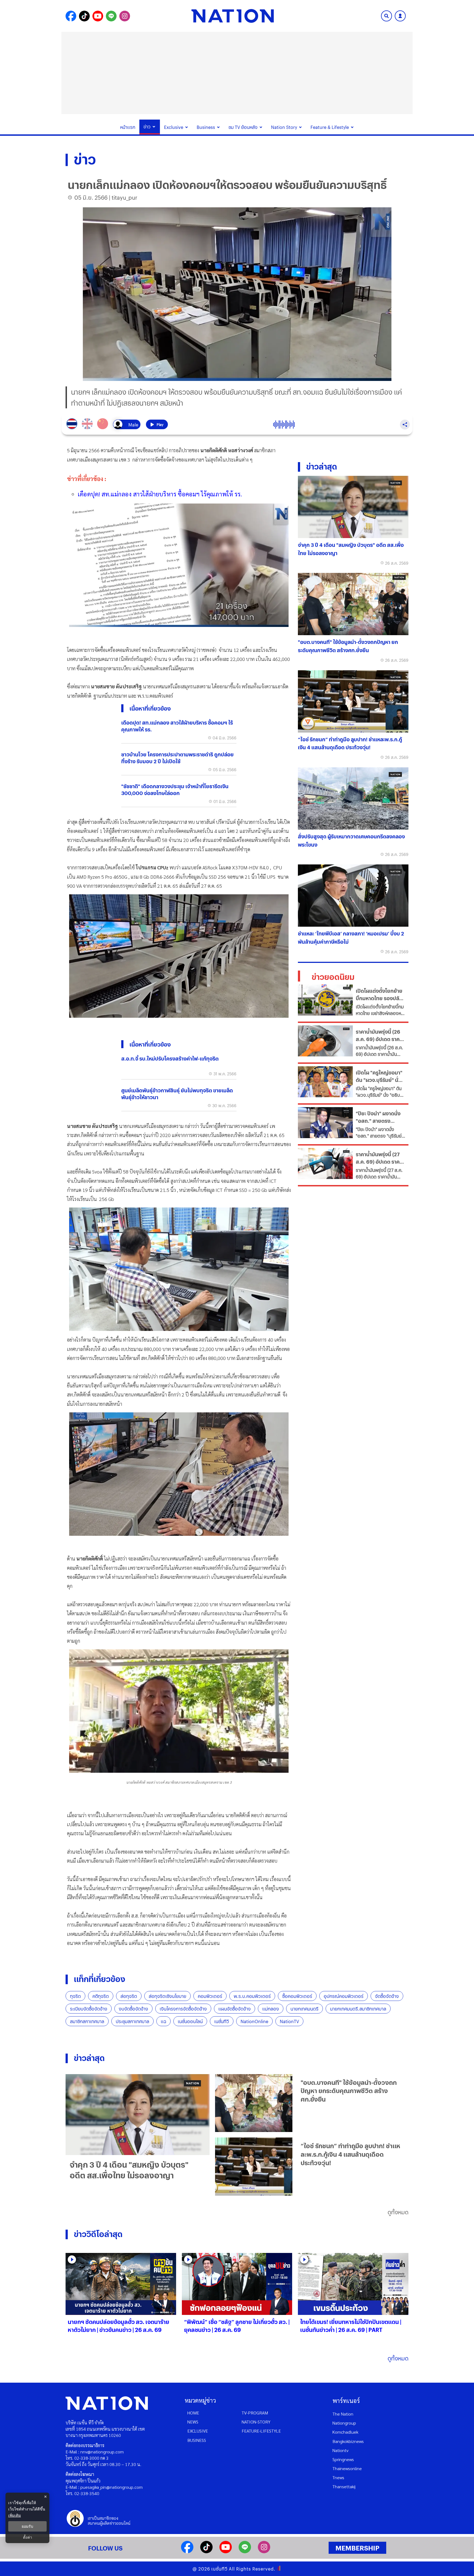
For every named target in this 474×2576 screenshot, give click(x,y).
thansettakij (344, 2486)
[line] (245, 2551)
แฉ (163, 2021)
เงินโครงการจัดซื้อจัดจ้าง (183, 2009)
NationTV (289, 2021)
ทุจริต (75, 1996)
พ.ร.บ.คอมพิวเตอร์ (252, 1996)
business (197, 2440)
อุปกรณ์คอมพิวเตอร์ (344, 1996)
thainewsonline (347, 2468)
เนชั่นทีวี (222, 2021)
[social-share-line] (111, 16)
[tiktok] (206, 2551)
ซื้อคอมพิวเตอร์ (297, 1996)
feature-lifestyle (261, 2431)
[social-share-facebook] (71, 16)
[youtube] (226, 2551)
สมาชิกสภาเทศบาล (87, 2021)
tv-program (255, 2413)
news (193, 2422)
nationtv (340, 2450)
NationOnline (254, 2021)
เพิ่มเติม (15, 2515)
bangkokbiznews (348, 2441)
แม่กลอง (271, 2009)
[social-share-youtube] (98, 16)
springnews (343, 2459)
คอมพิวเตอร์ (210, 1996)
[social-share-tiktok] (84, 16)
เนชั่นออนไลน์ (190, 2021)
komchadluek (345, 2432)
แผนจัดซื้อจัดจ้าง (235, 2009)
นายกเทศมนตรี (304, 2009)
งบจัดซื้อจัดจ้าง (133, 2009)
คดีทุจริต (101, 1996)
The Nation (343, 2414)
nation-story (256, 2422)
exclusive (198, 2431)
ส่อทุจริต (129, 1996)
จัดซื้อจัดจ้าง (387, 1996)
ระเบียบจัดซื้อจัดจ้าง (89, 2009)
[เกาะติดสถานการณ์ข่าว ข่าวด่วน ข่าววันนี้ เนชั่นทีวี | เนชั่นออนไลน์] (233, 16)
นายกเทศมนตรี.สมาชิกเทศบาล (358, 2009)
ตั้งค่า (28, 2537)
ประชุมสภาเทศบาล (132, 2021)
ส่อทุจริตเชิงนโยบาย (167, 1996)
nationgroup (344, 2423)
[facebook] (187, 2551)
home (193, 2413)
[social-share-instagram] (125, 16)
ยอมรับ (27, 2526)
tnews (338, 2477)
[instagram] (264, 2551)
